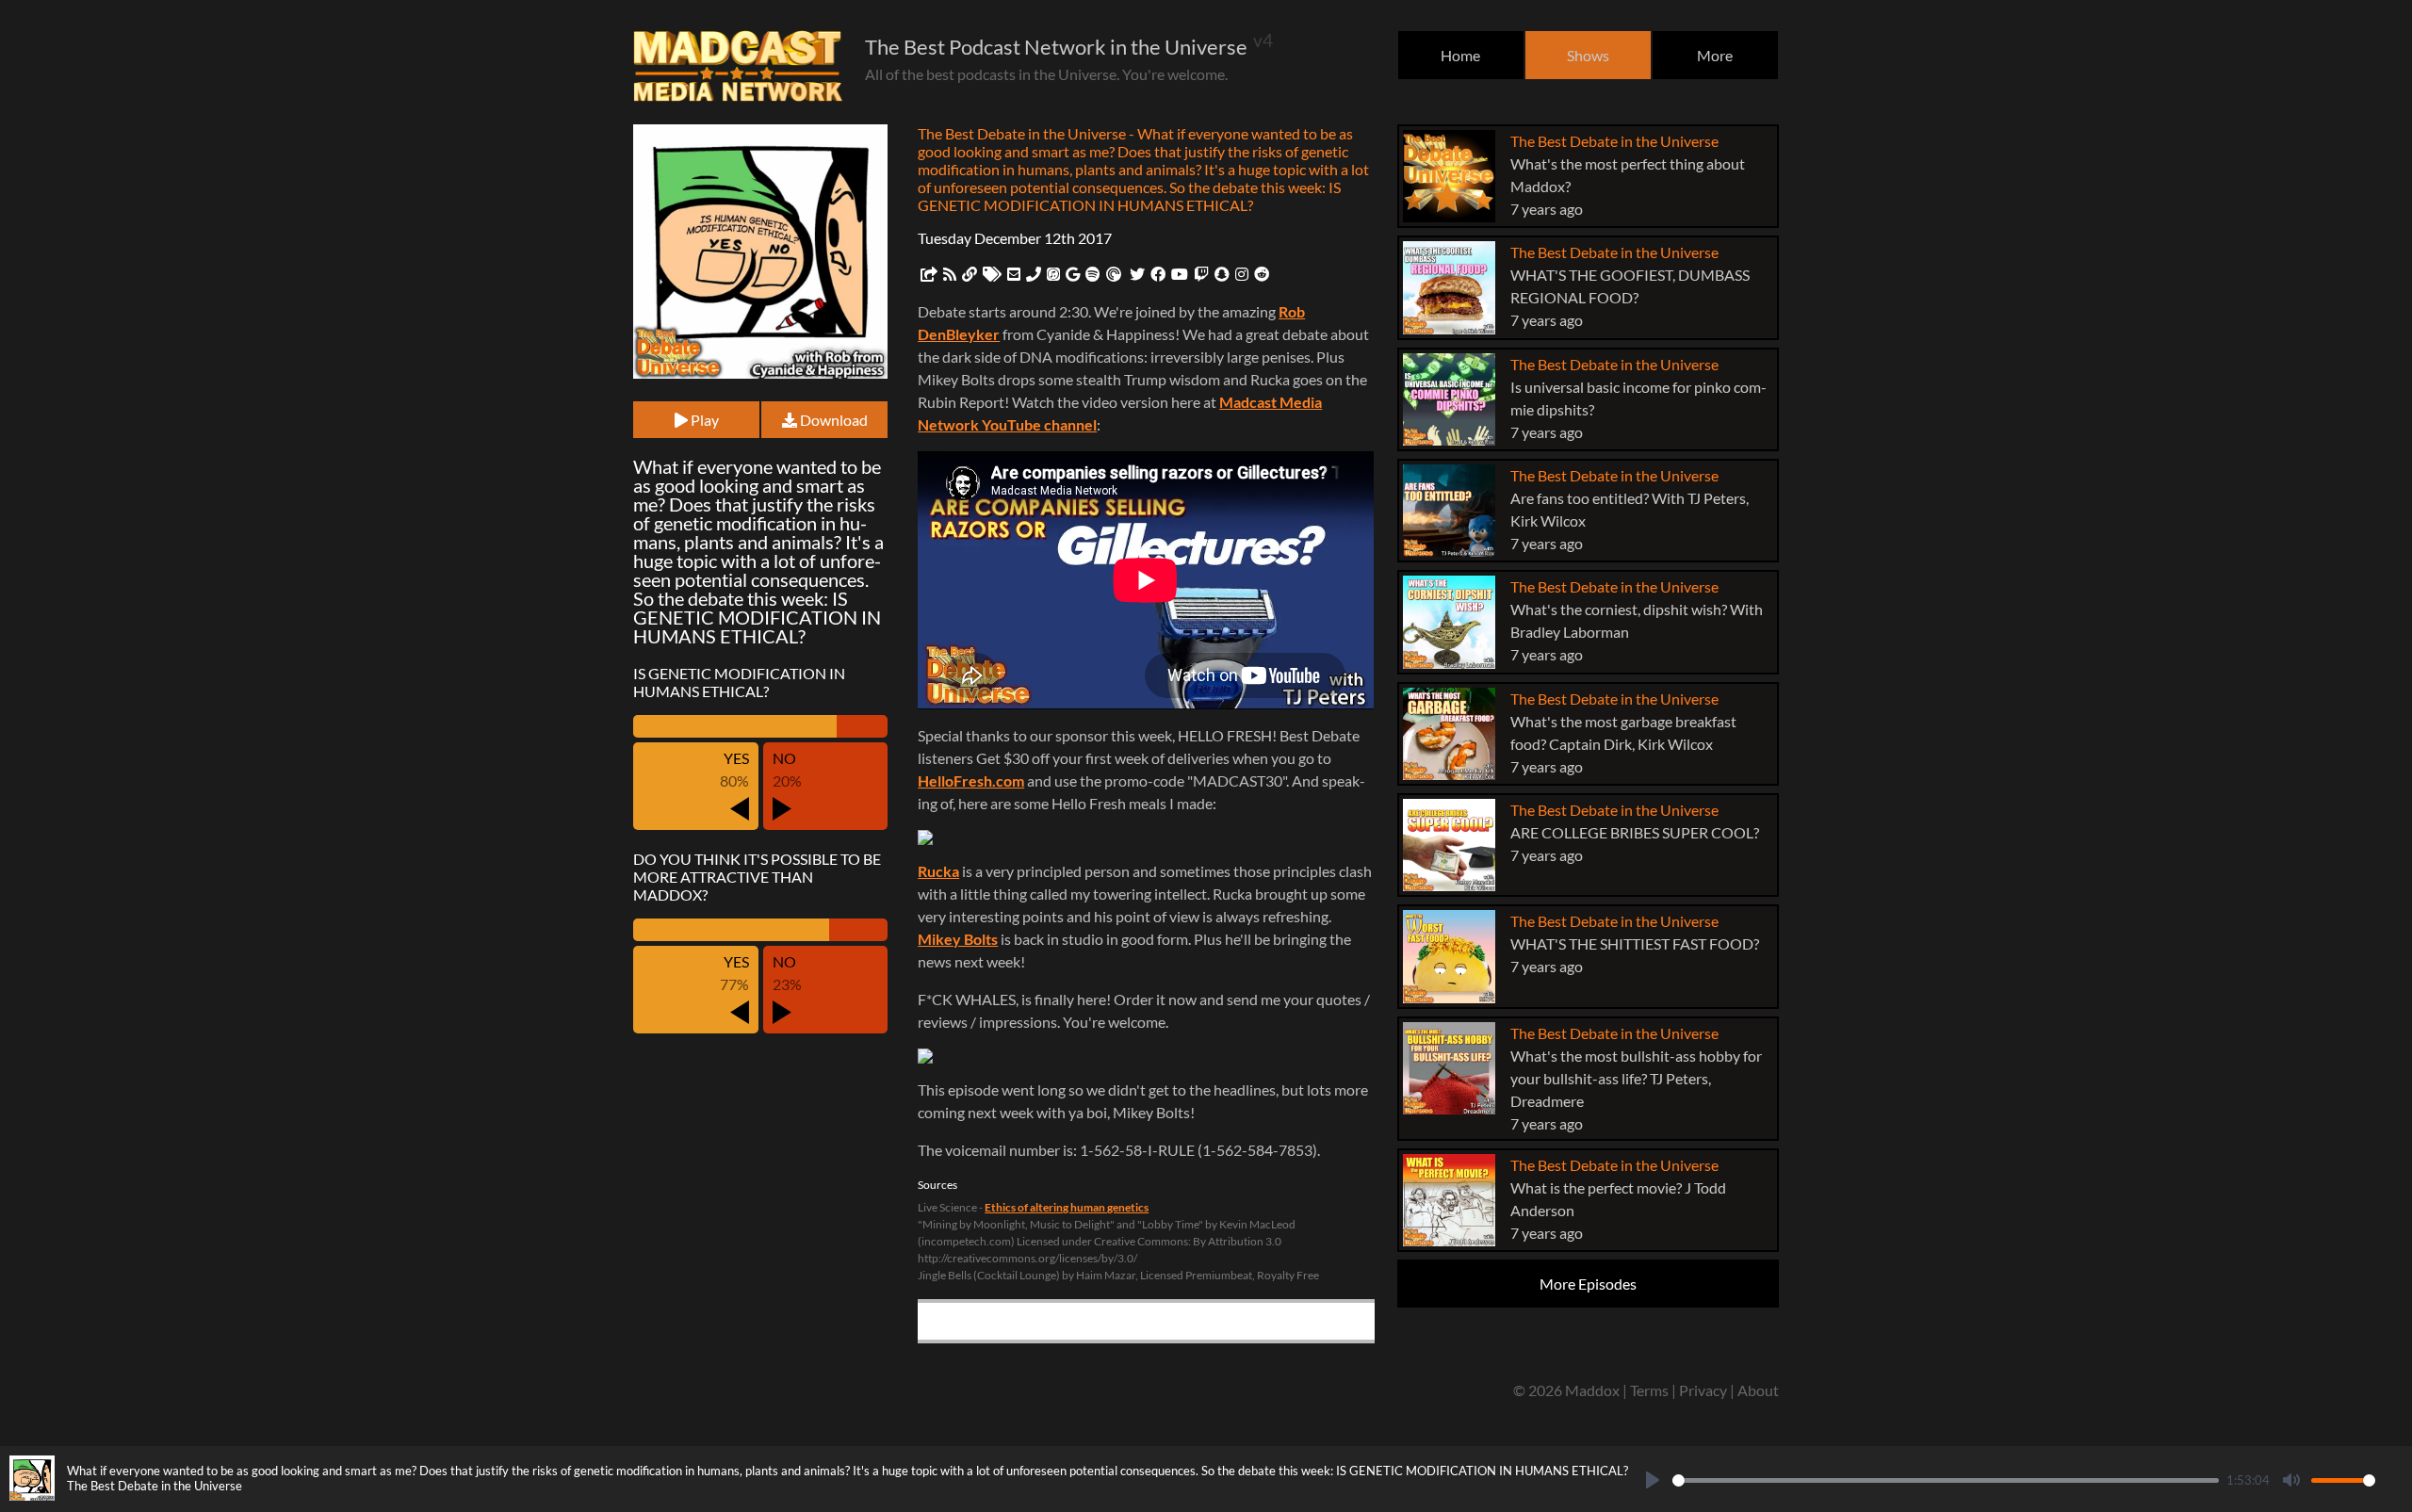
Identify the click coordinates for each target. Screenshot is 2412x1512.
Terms (1649, 1390)
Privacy (1703, 1390)
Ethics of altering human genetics (1067, 1207)
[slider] (1946, 1480)
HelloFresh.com (971, 780)
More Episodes (1588, 1284)
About (1758, 1390)
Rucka (938, 871)
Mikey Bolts (958, 939)
